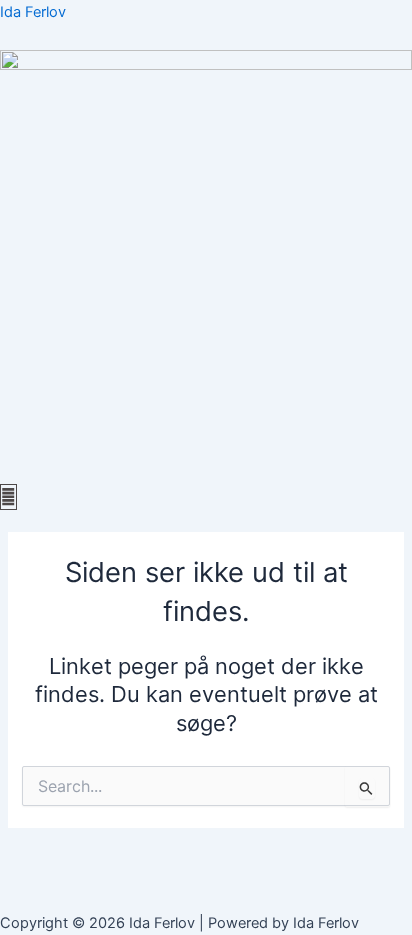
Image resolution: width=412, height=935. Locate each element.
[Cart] (8, 497)
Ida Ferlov (33, 12)
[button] (206, 473)
